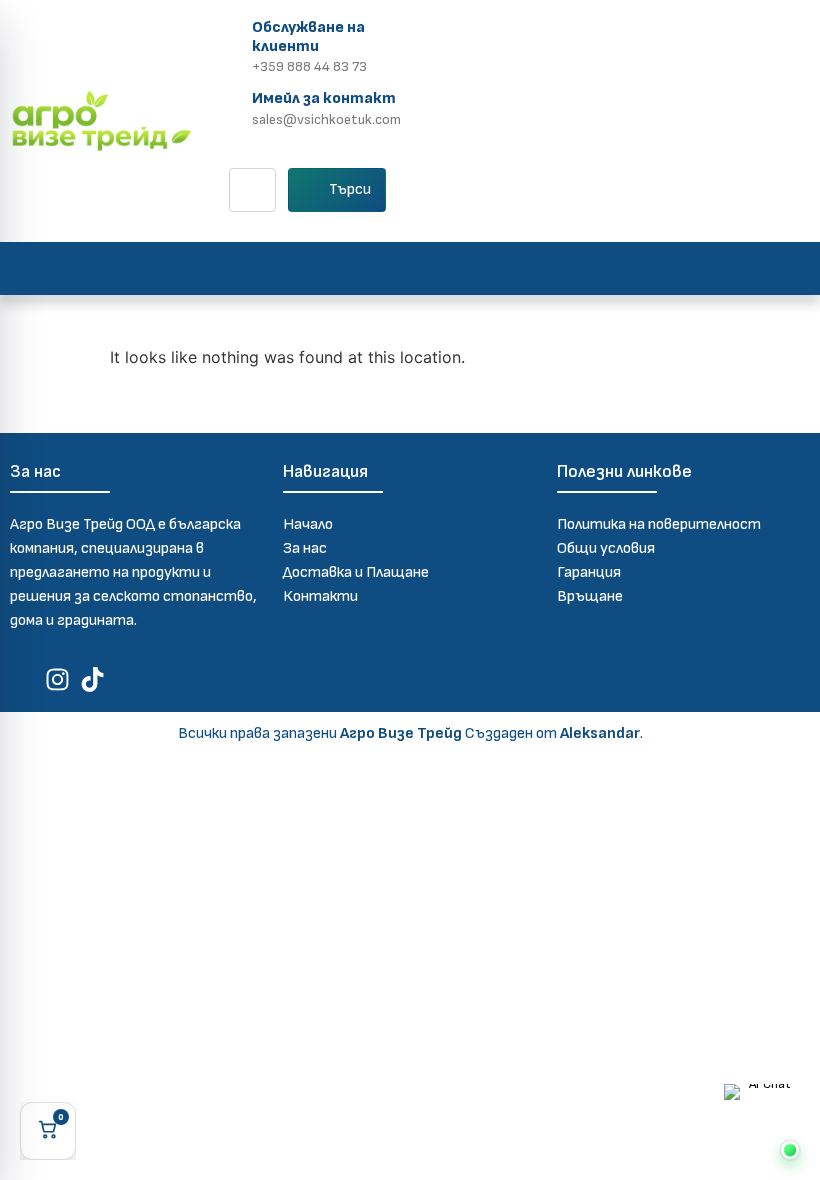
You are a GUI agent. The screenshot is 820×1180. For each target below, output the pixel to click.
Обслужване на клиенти (308, 37)
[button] (410, 268)
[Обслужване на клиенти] (229, 43)
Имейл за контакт (324, 98)
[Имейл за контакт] (229, 105)
